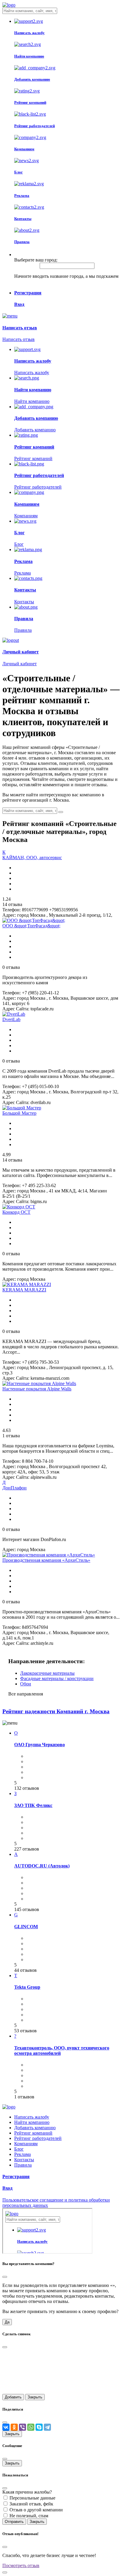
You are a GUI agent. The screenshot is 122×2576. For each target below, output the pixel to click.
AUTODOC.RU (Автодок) (42, 1866)
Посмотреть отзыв (21, 2565)
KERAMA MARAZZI (24, 1290)
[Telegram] (47, 2427)
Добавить (13, 2397)
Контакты (24, 2160)
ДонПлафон (15, 1488)
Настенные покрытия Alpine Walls (37, 1389)
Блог (19, 2149)
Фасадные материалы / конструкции (57, 1678)
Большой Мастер (19, 1113)
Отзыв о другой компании (36, 2510)
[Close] (5, 2277)
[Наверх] (5, 2572)
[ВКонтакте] (6, 2427)
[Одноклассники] (14, 2427)
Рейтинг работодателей (38, 2138)
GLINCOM (26, 1927)
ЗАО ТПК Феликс (33, 1805)
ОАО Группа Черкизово (40, 1745)
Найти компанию (32, 2122)
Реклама (23, 2154)
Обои (26, 1684)
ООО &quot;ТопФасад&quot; (31, 926)
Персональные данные (32, 2498)
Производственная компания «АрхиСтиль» (46, 1560)
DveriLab (11, 1019)
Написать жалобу (32, 2117)
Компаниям (26, 2144)
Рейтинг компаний (33, 2133)
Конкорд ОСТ (16, 1212)
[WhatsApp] (31, 2427)
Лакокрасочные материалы (47, 1673)
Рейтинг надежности (56, 1711)
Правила (23, 2165)
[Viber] (23, 2427)
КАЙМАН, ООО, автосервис (32, 858)
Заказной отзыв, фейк (31, 2504)
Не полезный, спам (29, 2516)
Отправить (14, 2522)
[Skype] (39, 2427)
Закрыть (35, 2397)
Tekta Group (27, 1987)
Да (7, 2322)
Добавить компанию (35, 2128)
